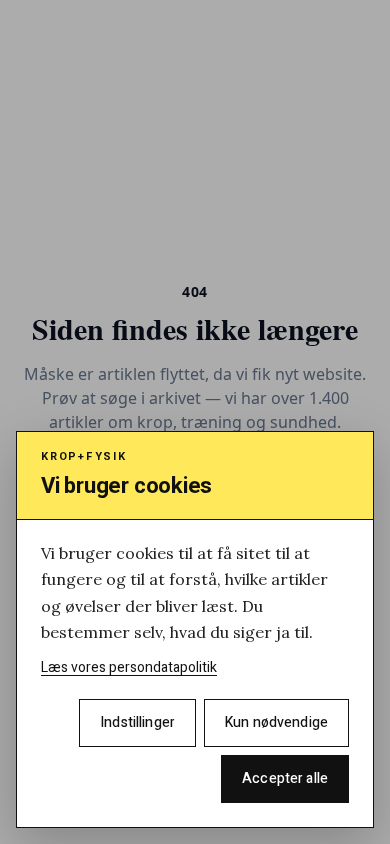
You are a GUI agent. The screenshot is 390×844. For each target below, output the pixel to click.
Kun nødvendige (276, 722)
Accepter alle (285, 778)
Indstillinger (137, 722)
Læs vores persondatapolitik (129, 667)
